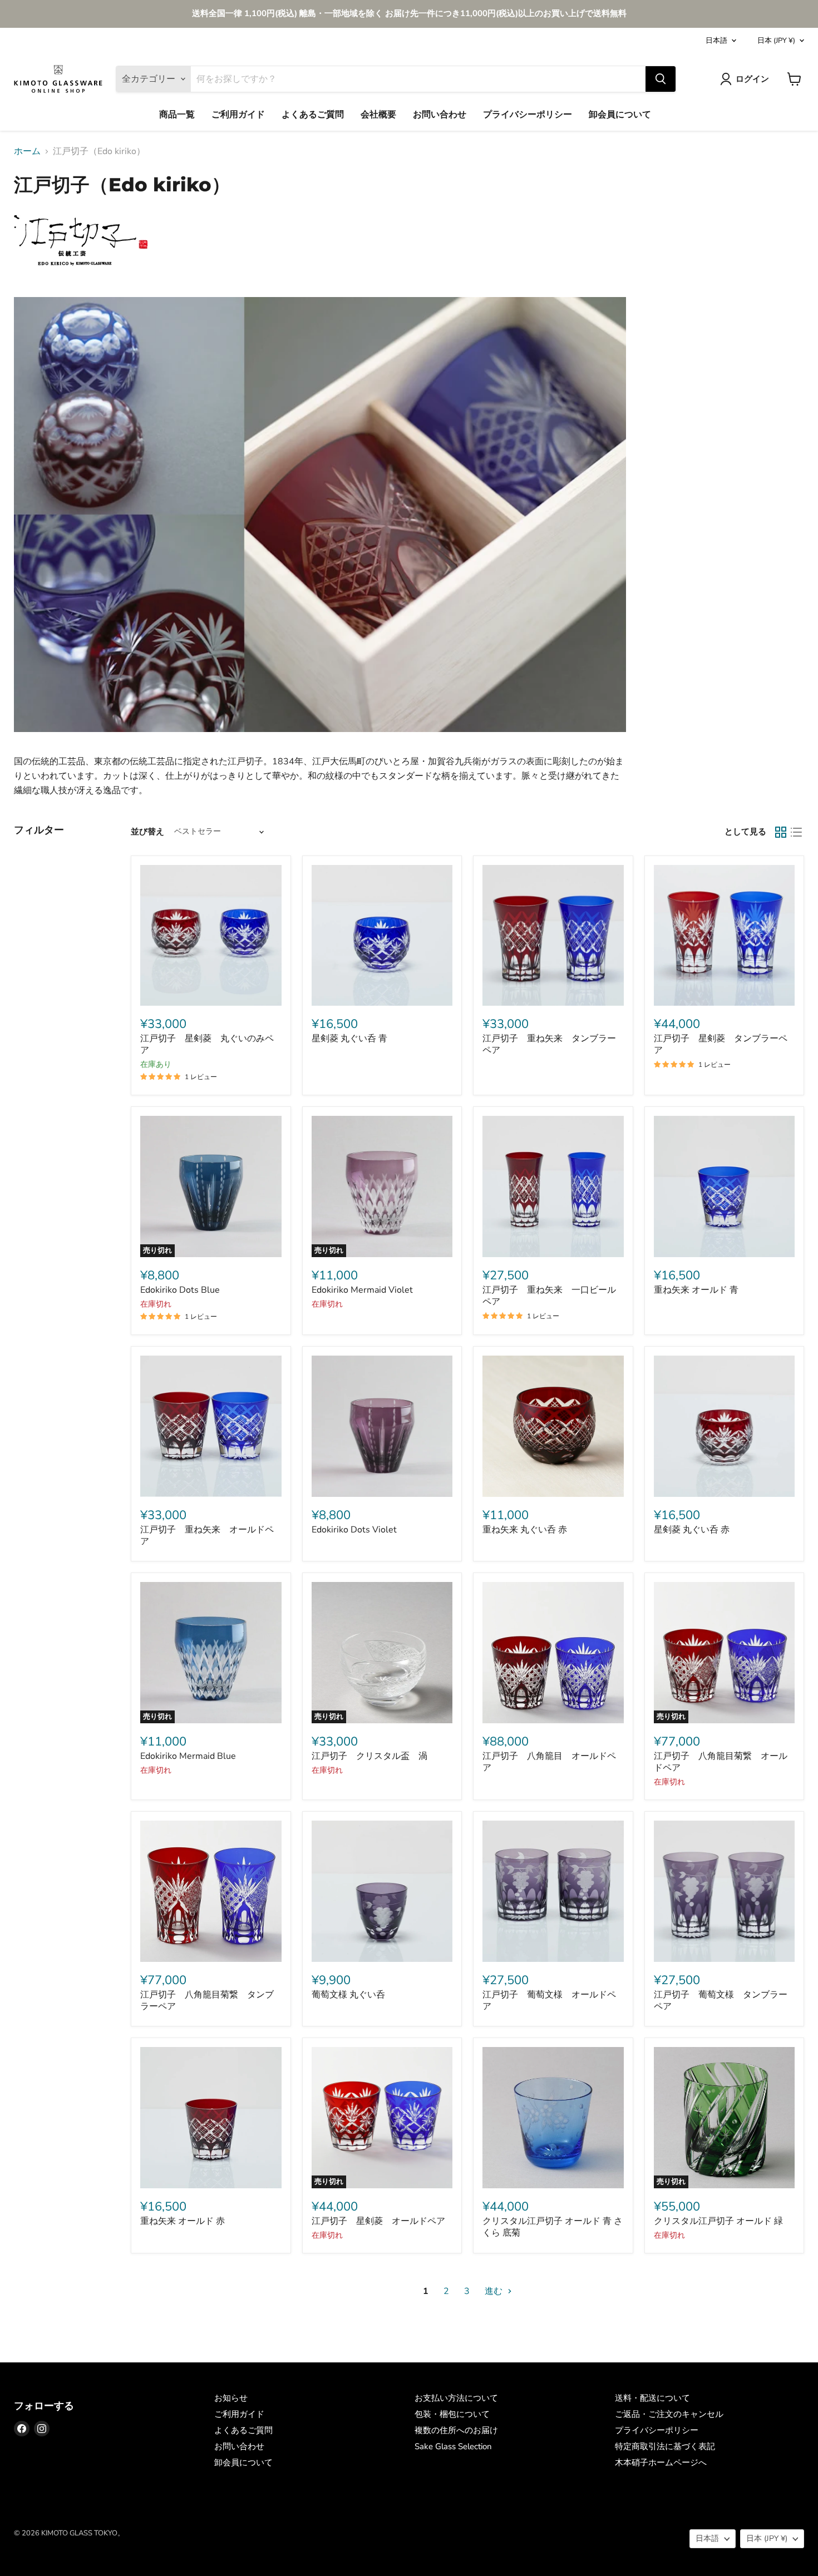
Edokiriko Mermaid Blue (188, 1756)
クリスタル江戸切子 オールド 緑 (718, 2221)
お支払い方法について (456, 2398)
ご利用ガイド (238, 115)
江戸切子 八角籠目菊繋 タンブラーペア (207, 2001)
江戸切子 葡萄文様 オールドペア (549, 2001)
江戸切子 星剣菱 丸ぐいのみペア (207, 1044)
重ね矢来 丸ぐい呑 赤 (525, 1530)
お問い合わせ (440, 115)
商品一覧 (177, 115)
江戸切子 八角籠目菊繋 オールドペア (721, 1762)
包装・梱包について (452, 2414)
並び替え (147, 832)
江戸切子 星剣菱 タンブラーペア (721, 1044)
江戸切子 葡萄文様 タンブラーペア (721, 2001)
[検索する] (661, 79)
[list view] (796, 832)
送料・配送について (652, 2398)
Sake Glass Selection (453, 2446)
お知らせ (231, 2398)
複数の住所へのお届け (456, 2430)
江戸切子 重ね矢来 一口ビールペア (549, 1296)
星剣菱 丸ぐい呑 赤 (692, 1530)
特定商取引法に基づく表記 (665, 2446)
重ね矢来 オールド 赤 (183, 2221)
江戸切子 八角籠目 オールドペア (549, 1762)
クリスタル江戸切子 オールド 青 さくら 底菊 (553, 2227)
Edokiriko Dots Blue (180, 1290)
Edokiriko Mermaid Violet (362, 1290)
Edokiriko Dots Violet (354, 1530)
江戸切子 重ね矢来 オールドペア (207, 1536)
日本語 (716, 41)
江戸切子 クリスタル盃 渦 (369, 1756)
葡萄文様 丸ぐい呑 (348, 1995)
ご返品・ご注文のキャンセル (669, 2414)
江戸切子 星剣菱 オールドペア (378, 2221)
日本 (776, 41)
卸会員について (620, 115)
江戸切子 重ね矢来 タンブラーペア (549, 1044)
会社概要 (378, 115)
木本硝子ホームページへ (661, 2463)
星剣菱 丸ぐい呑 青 (349, 1039)
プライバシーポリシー (528, 115)
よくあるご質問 (313, 115)
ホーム (27, 151)
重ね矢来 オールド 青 (696, 1290)
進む (495, 2291)
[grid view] (781, 832)
